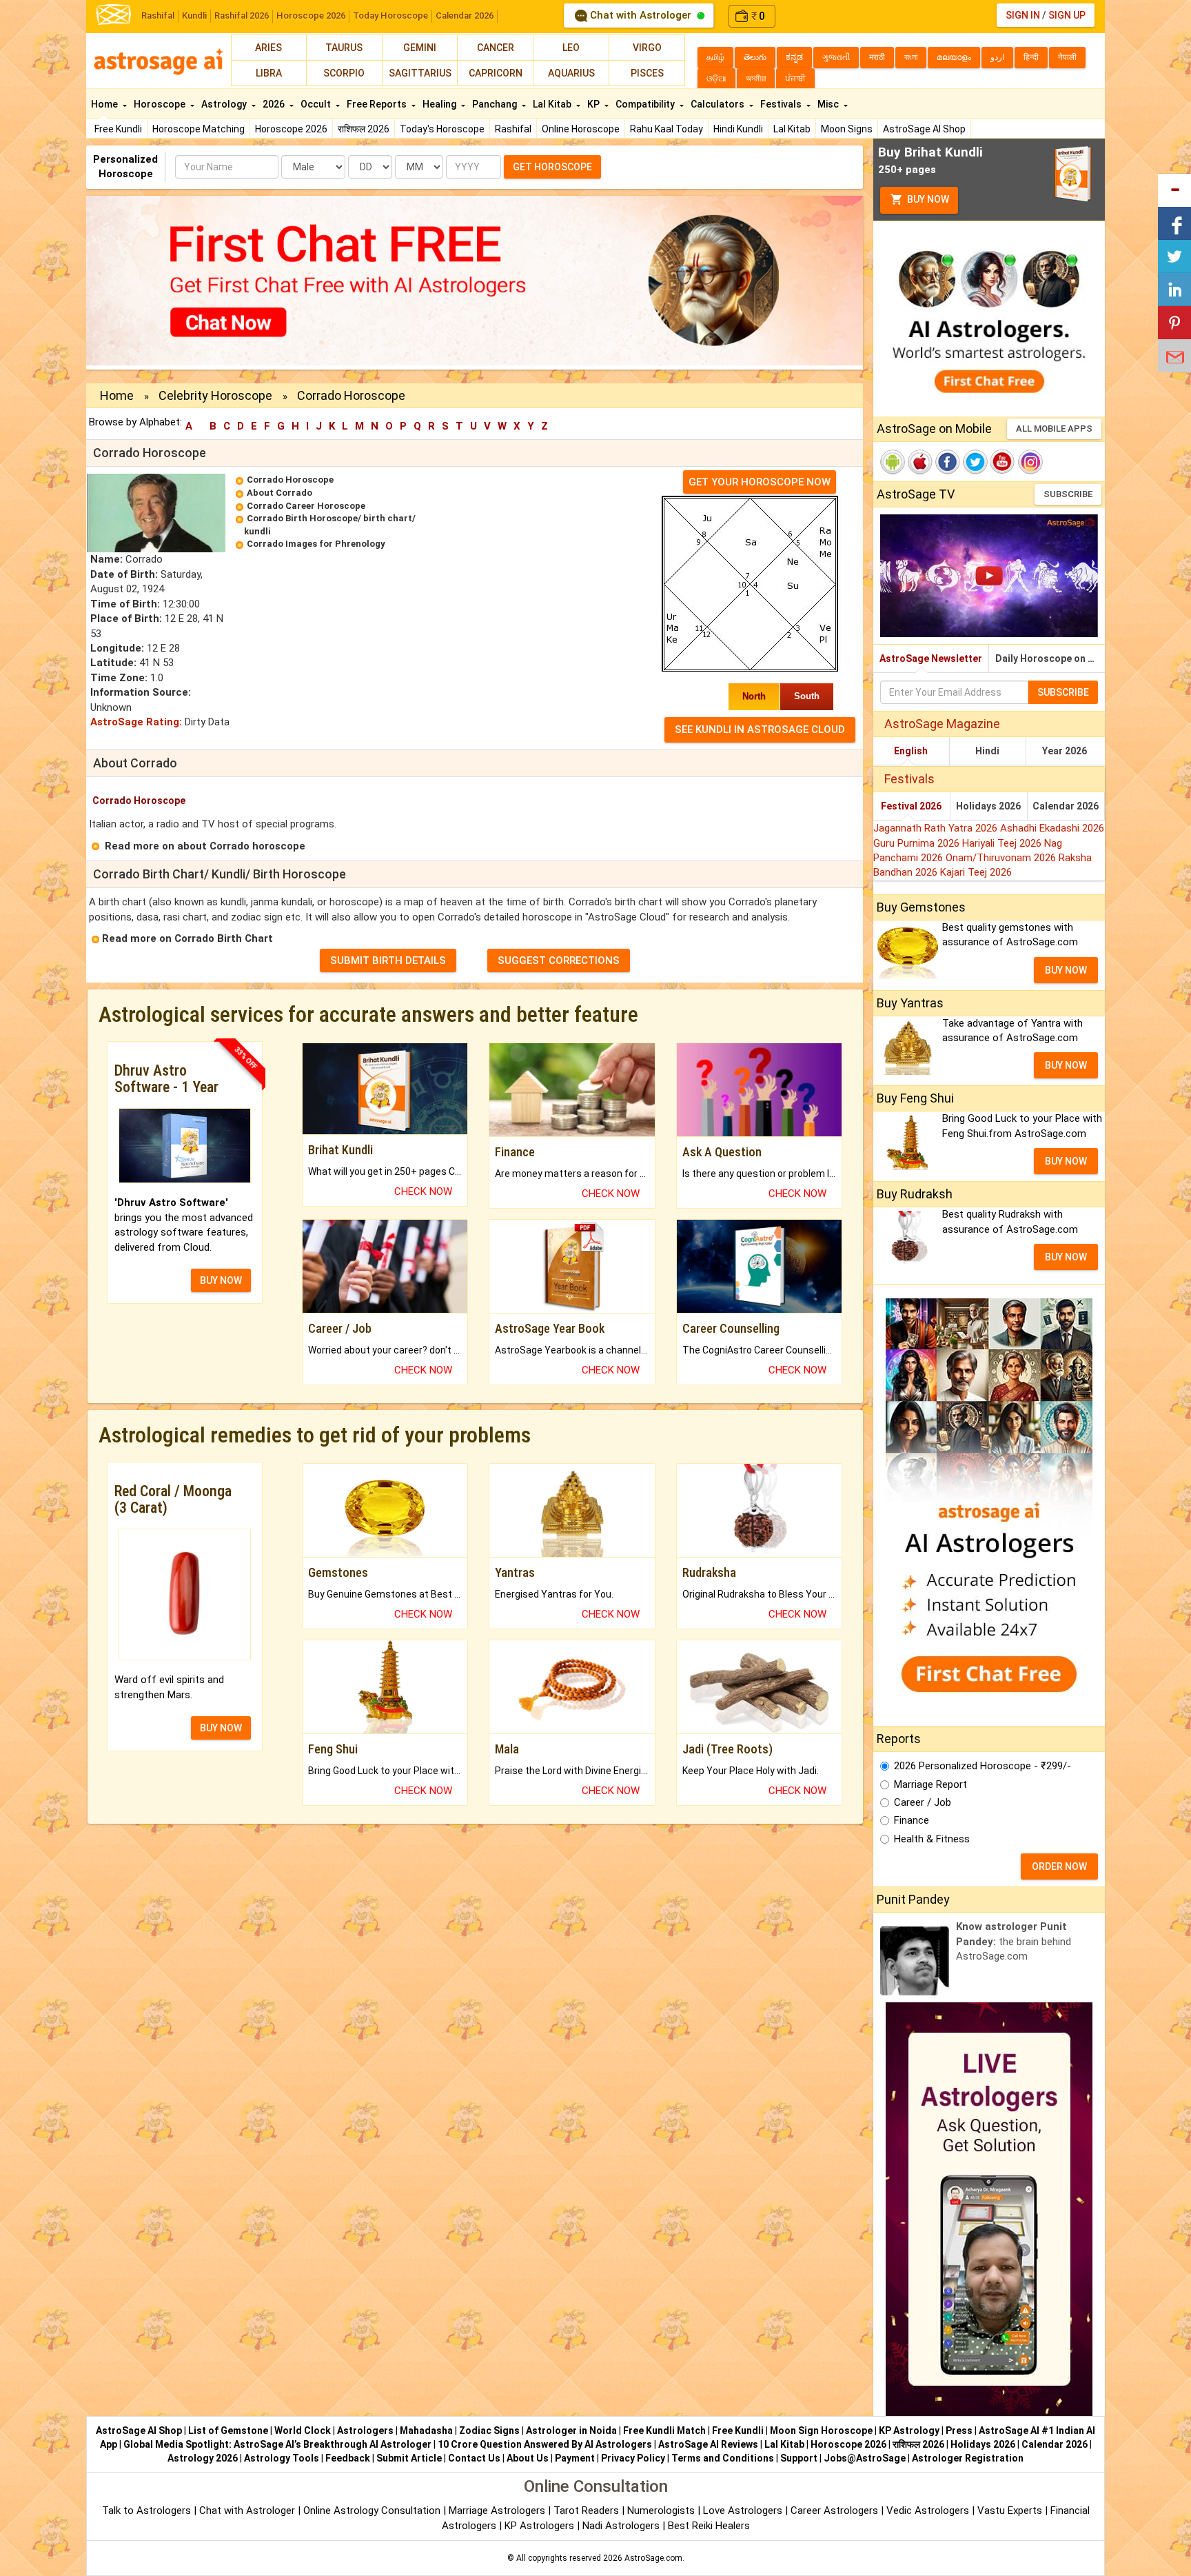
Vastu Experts (1010, 2510)
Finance (912, 1820)
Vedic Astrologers (928, 2510)
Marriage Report (930, 1784)
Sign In (1023, 15)
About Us (528, 2458)
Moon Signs (847, 129)
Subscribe (1068, 494)
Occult (317, 104)
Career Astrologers (834, 2510)
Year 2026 (1065, 751)
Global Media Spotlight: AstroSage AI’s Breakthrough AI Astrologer (277, 2444)
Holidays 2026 (988, 806)
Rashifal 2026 (242, 16)
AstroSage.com (653, 2558)
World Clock (303, 2431)
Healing (440, 104)
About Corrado (279, 493)
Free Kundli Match (664, 2431)
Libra (269, 73)
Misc (829, 104)
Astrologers (365, 2431)
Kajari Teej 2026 (976, 872)
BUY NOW (221, 1280)
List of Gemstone (228, 2431)
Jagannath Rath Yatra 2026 (937, 828)
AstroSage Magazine (942, 724)
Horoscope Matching (198, 129)
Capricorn (496, 73)
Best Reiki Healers (709, 2526)
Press (959, 2431)
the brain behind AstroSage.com (1014, 1941)
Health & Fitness (932, 1839)
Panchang (496, 104)
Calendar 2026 (465, 16)
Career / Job (923, 1802)
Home (105, 104)
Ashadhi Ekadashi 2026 (1052, 828)
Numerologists (662, 2510)
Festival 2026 (911, 806)
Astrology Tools (282, 2458)
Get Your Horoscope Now (760, 482)
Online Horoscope (581, 129)
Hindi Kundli (738, 129)
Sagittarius (420, 73)
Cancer (496, 48)
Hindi (987, 751)
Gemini (420, 48)
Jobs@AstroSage (865, 2458)
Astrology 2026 (203, 2458)
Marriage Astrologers (498, 2510)
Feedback (348, 2458)
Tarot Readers (588, 2510)
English (911, 751)
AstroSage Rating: (136, 722)
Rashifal (158, 16)
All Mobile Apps (1054, 429)
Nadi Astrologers (621, 2526)
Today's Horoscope (442, 129)
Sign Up (1067, 15)
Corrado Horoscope (290, 480)
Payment (575, 2458)
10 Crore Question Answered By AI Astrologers (545, 2444)
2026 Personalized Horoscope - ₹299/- (983, 1766)
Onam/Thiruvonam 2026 (1002, 858)
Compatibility (646, 104)
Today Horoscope (390, 16)
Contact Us (474, 2458)
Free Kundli (118, 129)
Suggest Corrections (559, 960)
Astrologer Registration (968, 2458)
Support (799, 2458)
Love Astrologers (743, 2510)
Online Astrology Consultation (373, 2510)
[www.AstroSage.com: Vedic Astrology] (114, 13)
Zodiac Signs (489, 2431)
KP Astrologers (541, 2526)
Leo (571, 48)
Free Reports (378, 104)
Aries (268, 48)
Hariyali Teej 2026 (1003, 843)
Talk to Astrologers (146, 2510)
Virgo (647, 48)
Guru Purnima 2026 (918, 843)
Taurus (344, 48)
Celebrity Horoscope (215, 395)
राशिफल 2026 (364, 129)
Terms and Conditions (723, 2458)
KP (594, 104)
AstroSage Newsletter (931, 658)
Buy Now (927, 199)
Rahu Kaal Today (666, 129)
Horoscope (161, 104)
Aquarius (571, 73)
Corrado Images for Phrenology (316, 544)
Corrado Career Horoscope (306, 506)
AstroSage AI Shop (924, 129)
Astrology (225, 104)
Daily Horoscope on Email (1050, 658)
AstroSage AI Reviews (708, 2444)
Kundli (194, 16)
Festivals (782, 104)
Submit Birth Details (388, 960)
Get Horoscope (552, 167)
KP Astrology (909, 2431)
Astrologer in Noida (571, 2431)
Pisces (647, 73)
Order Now (1059, 1866)
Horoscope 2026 (311, 16)
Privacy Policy (633, 2458)
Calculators (719, 104)
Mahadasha (426, 2431)
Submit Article (409, 2458)
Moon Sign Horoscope (821, 2431)
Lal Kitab (792, 129)
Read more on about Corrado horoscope (205, 846)
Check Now (423, 1191)
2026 (275, 104)
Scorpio (344, 73)
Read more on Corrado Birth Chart (187, 938)
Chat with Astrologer (641, 15)
